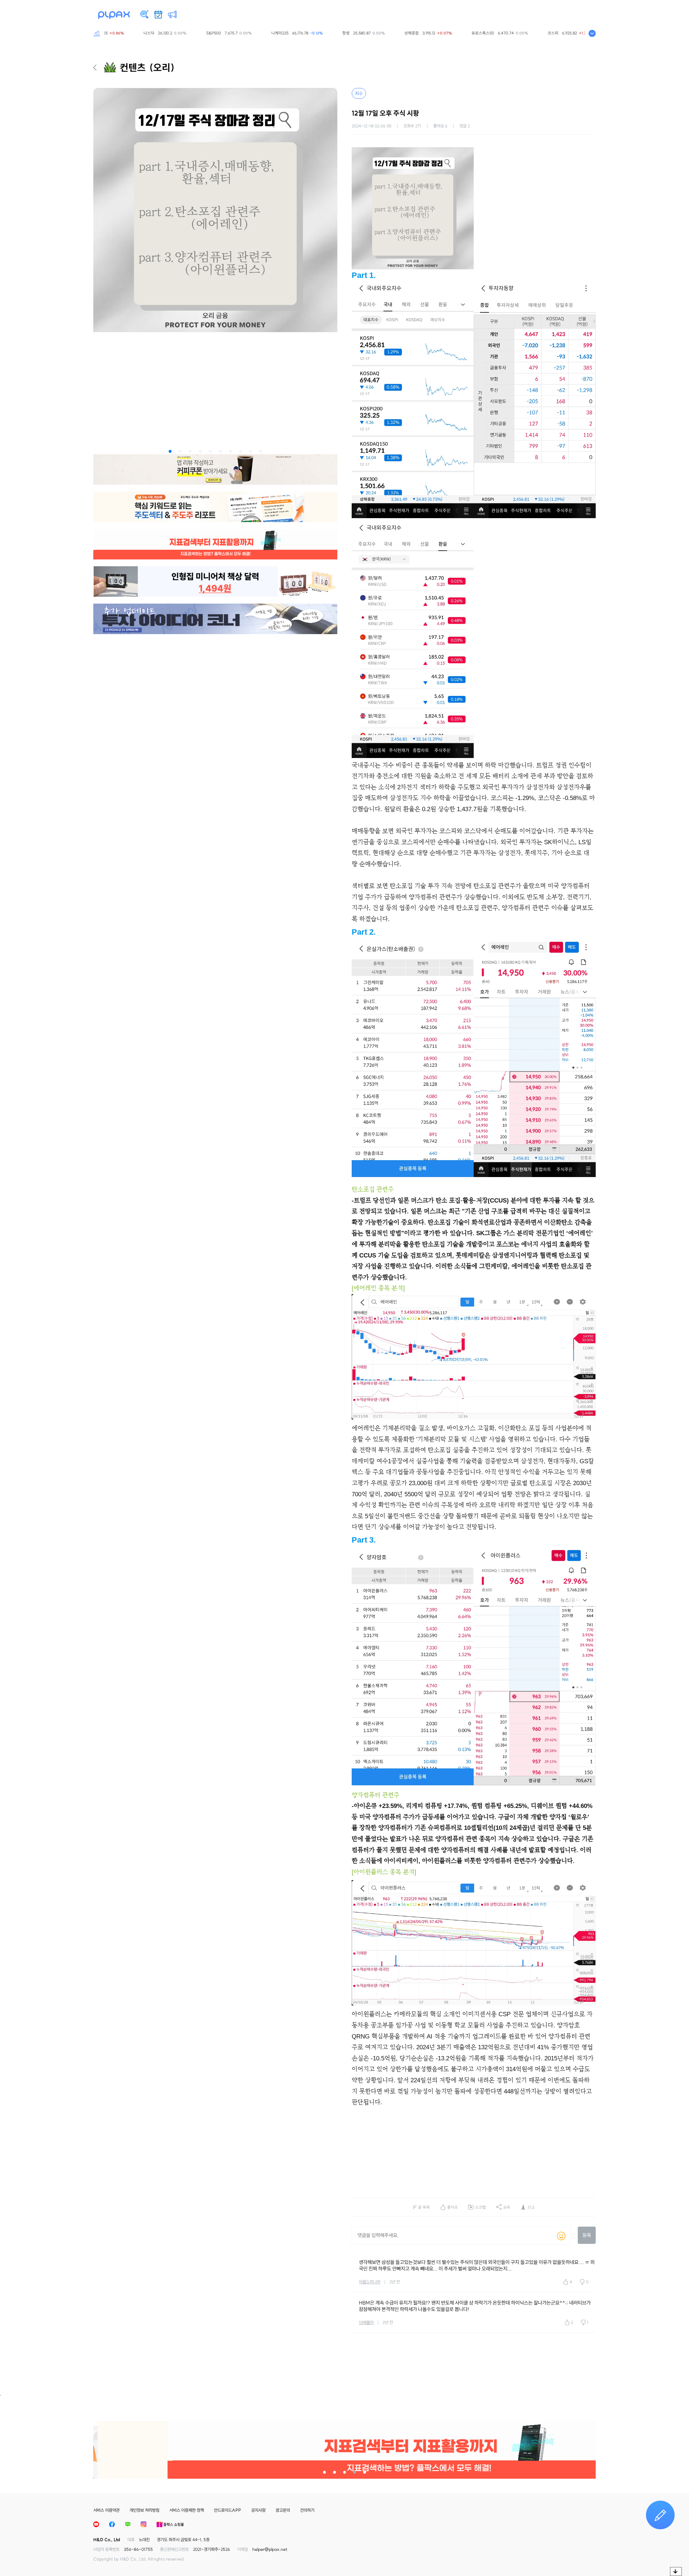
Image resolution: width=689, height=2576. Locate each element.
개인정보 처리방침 (144, 2510)
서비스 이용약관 (106, 2510)
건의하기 (307, 2510)
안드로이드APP (228, 2510)
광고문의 (283, 2510)
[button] (170, 451)
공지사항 (258, 2510)
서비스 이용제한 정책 (187, 2510)
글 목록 (424, 2207)
